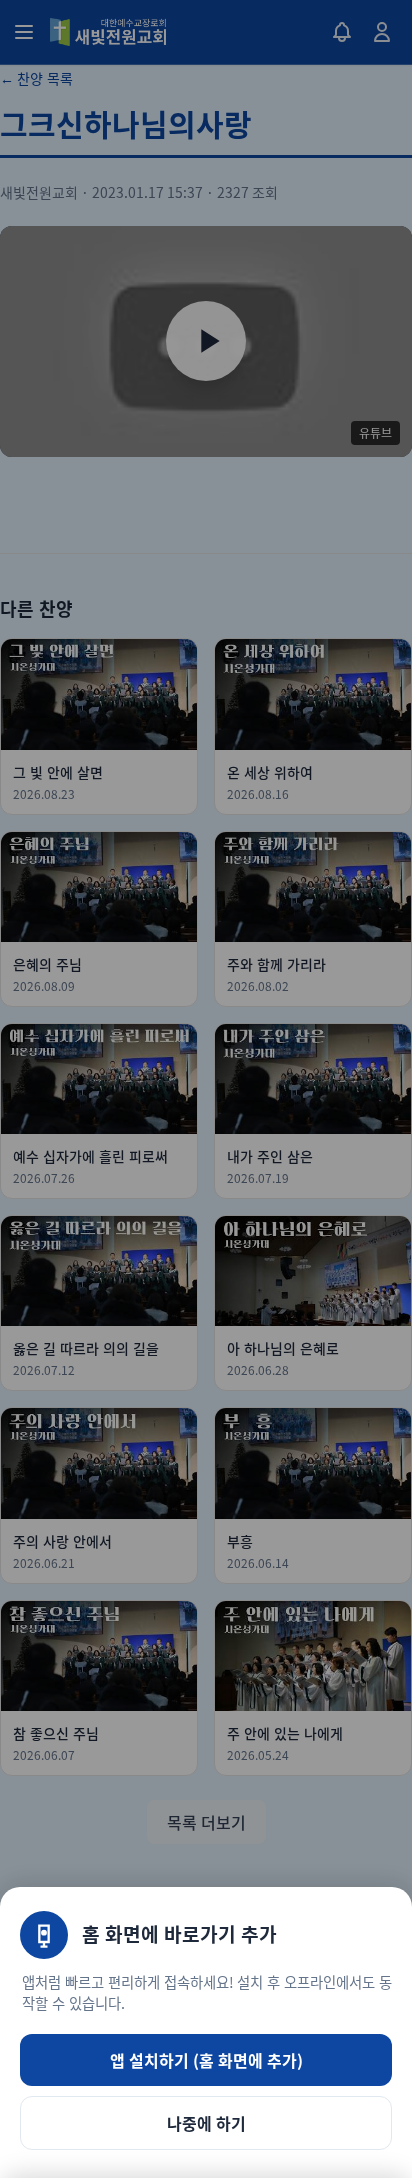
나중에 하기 (206, 2123)
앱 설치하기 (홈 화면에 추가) (206, 2060)
